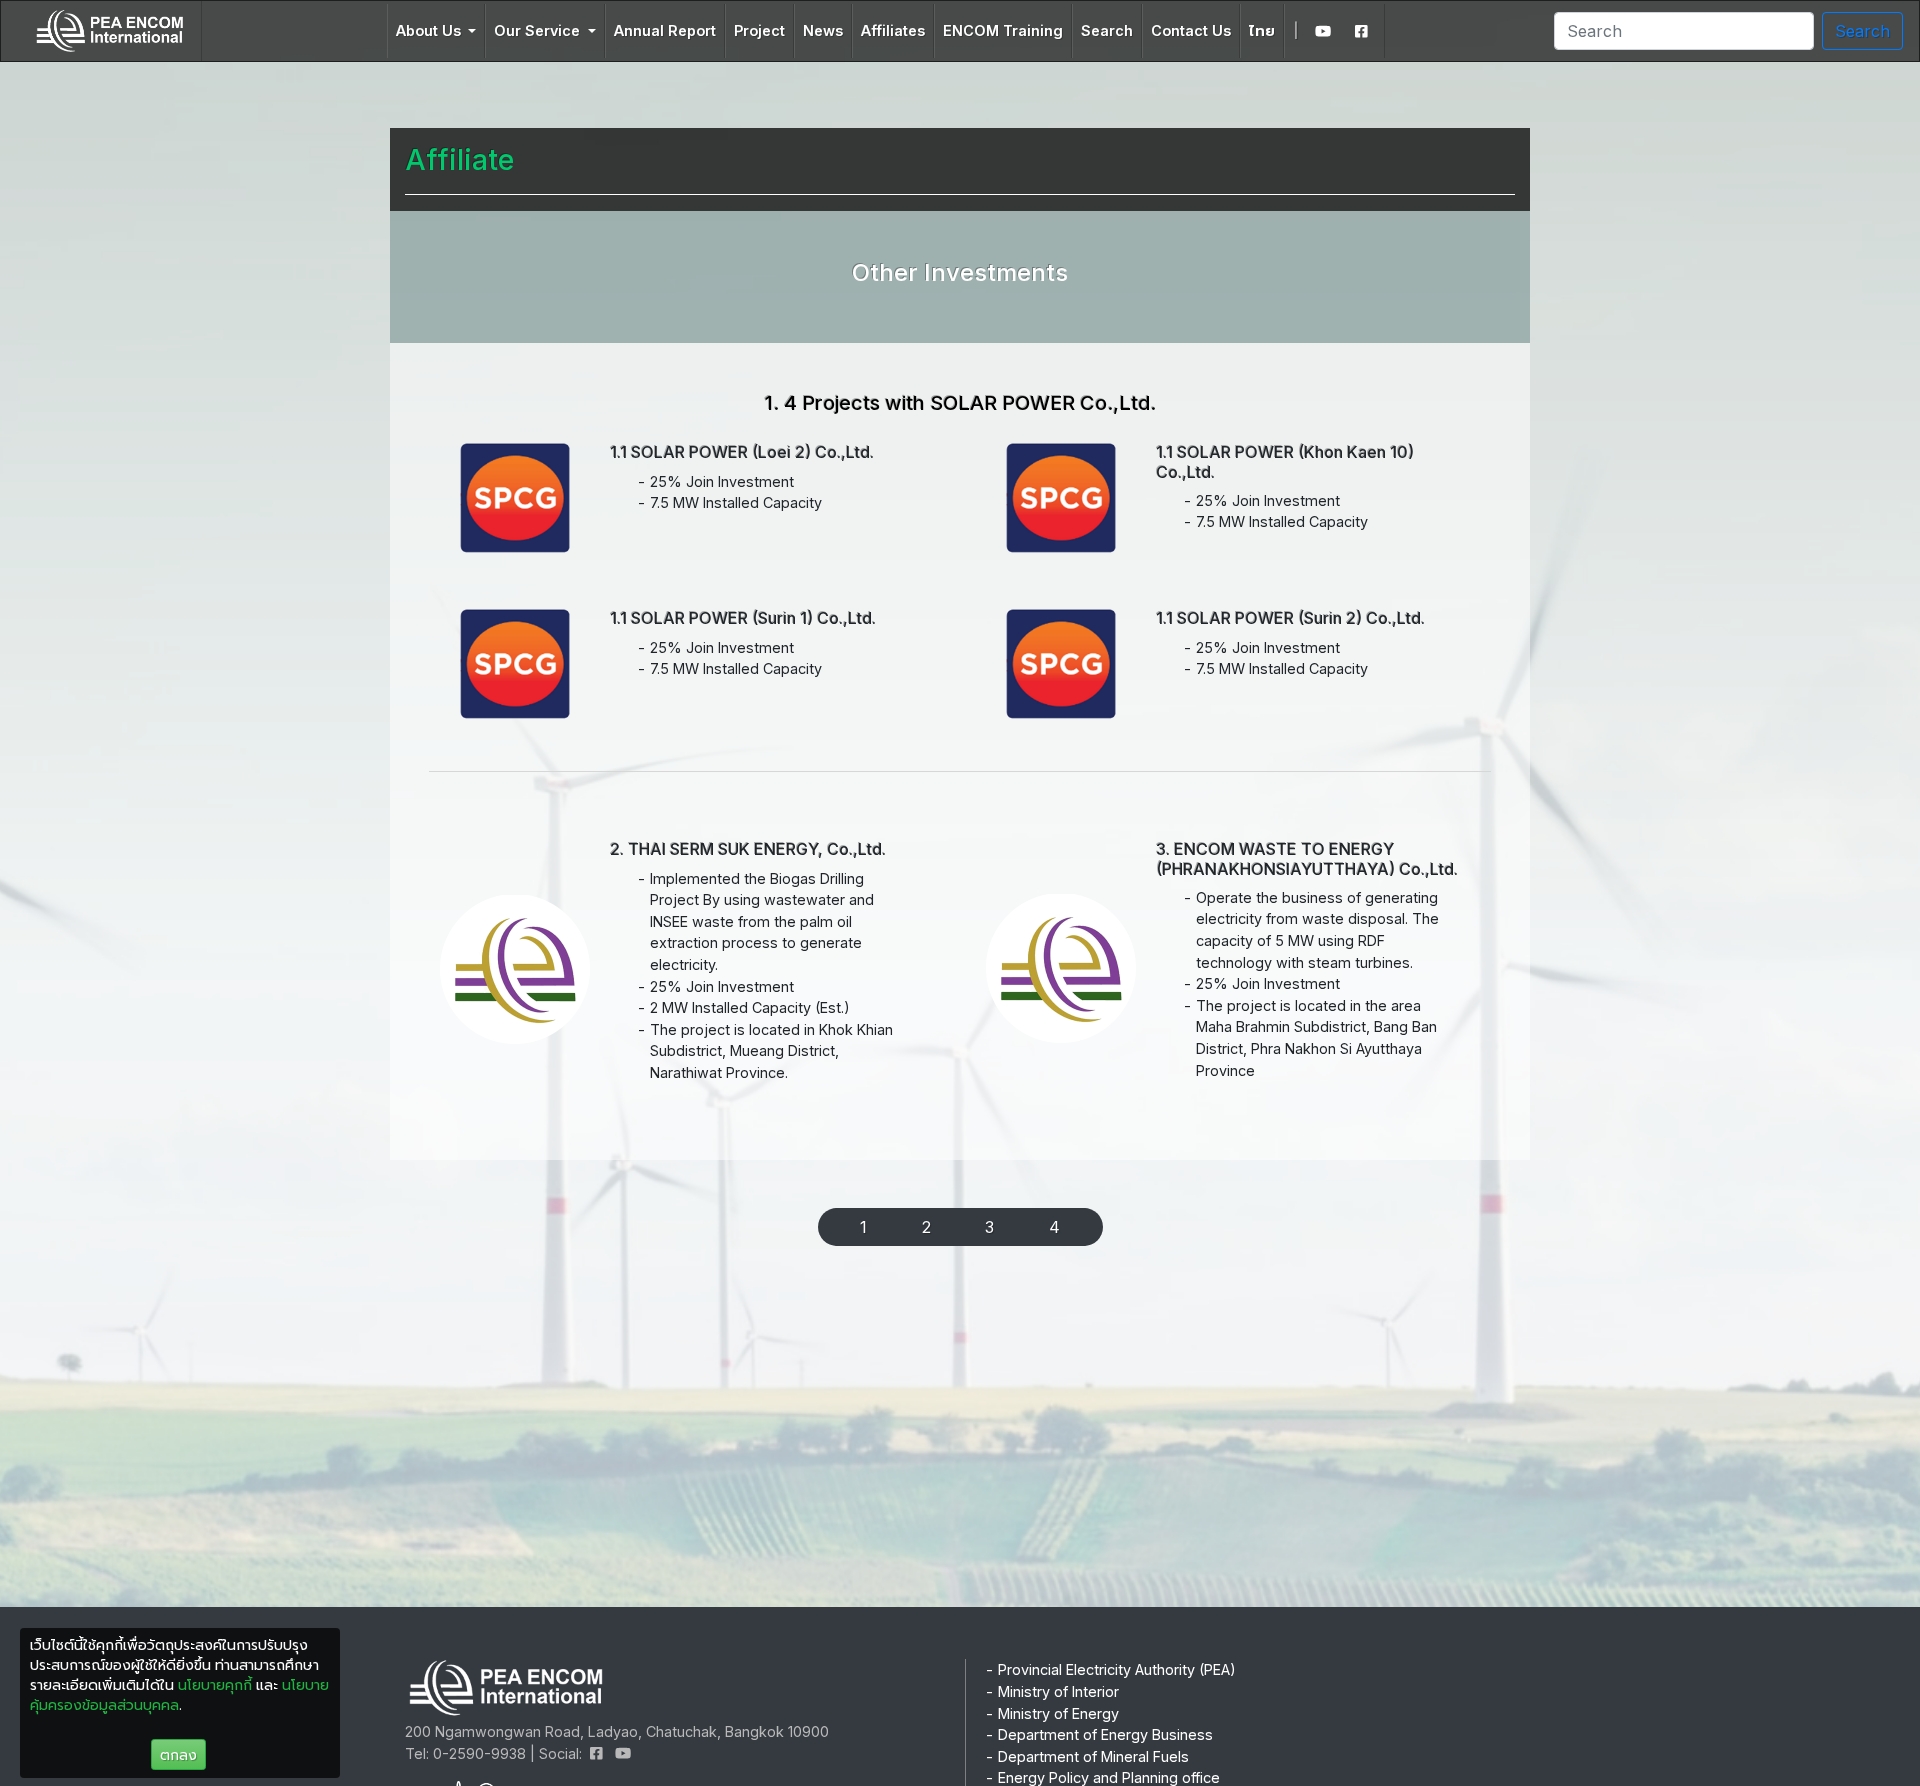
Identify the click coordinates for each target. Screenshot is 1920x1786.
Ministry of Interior (1058, 1691)
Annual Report (665, 30)
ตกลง (178, 1754)
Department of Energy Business (1105, 1734)
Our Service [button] (539, 30)
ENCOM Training (1003, 30)
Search (1107, 30)
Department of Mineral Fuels (1093, 1756)
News (823, 30)
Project (759, 30)
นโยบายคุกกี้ (215, 1684)
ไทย (1262, 30)
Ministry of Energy (1058, 1713)
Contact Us (1191, 30)
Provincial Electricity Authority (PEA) (1117, 1669)
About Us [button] (430, 30)
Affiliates (893, 30)
